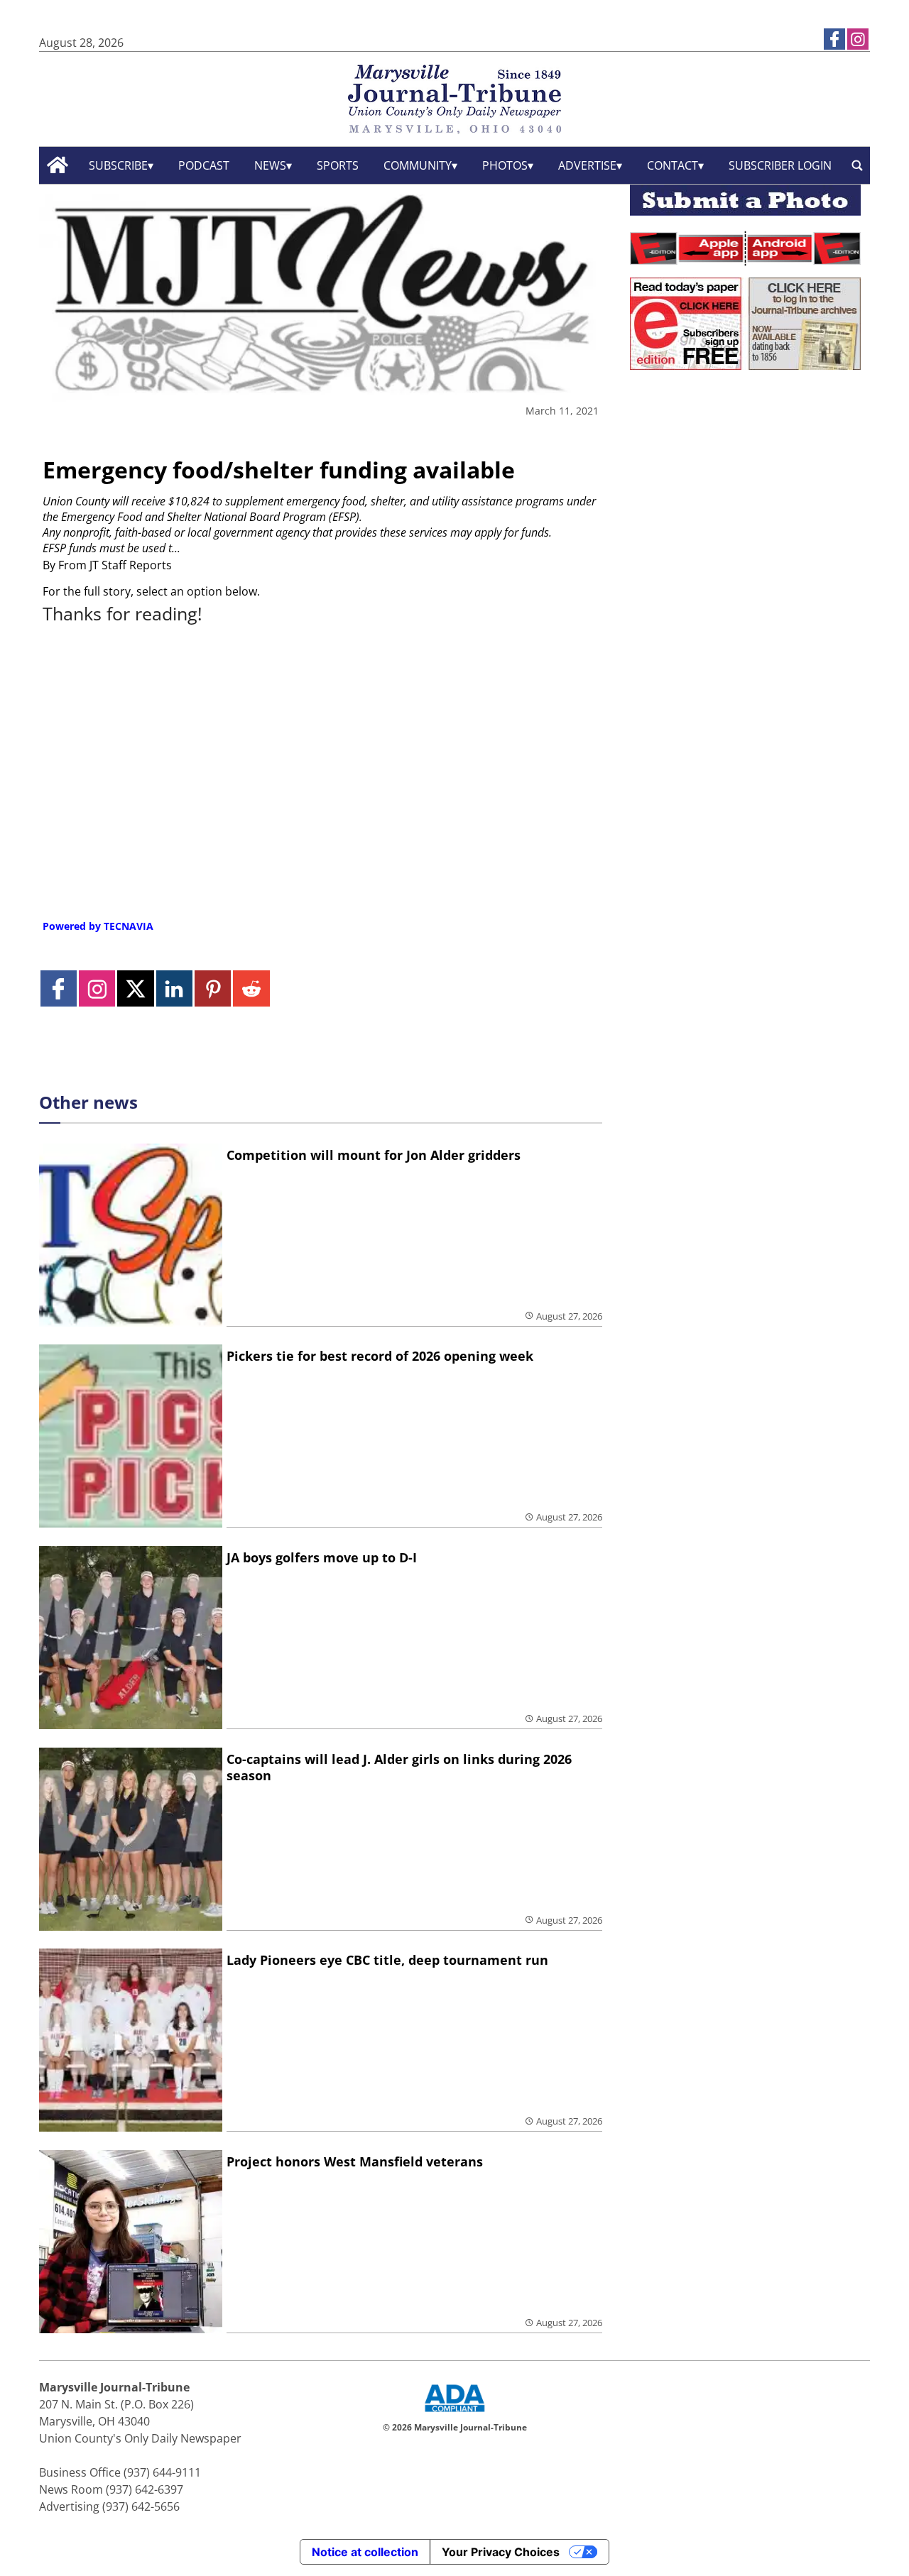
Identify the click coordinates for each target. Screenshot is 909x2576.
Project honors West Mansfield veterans (355, 2161)
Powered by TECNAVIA (98, 926)
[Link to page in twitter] (135, 988)
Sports (338, 165)
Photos (505, 165)
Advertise (587, 165)
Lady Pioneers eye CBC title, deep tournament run (387, 1960)
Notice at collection (365, 2552)
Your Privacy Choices (501, 2552)
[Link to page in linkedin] (174, 988)
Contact (673, 165)
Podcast (204, 165)
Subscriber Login (780, 165)
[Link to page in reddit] (251, 988)
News (270, 165)
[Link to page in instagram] (858, 39)
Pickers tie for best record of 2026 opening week (380, 1356)
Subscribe (118, 165)
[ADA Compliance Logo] (454, 2413)
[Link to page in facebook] (834, 39)
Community (418, 165)
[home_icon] (58, 165)
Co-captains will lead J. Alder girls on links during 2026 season (399, 1767)
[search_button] (857, 165)
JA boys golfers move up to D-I (322, 1557)
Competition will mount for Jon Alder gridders (374, 1155)
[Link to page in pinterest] (213, 988)
